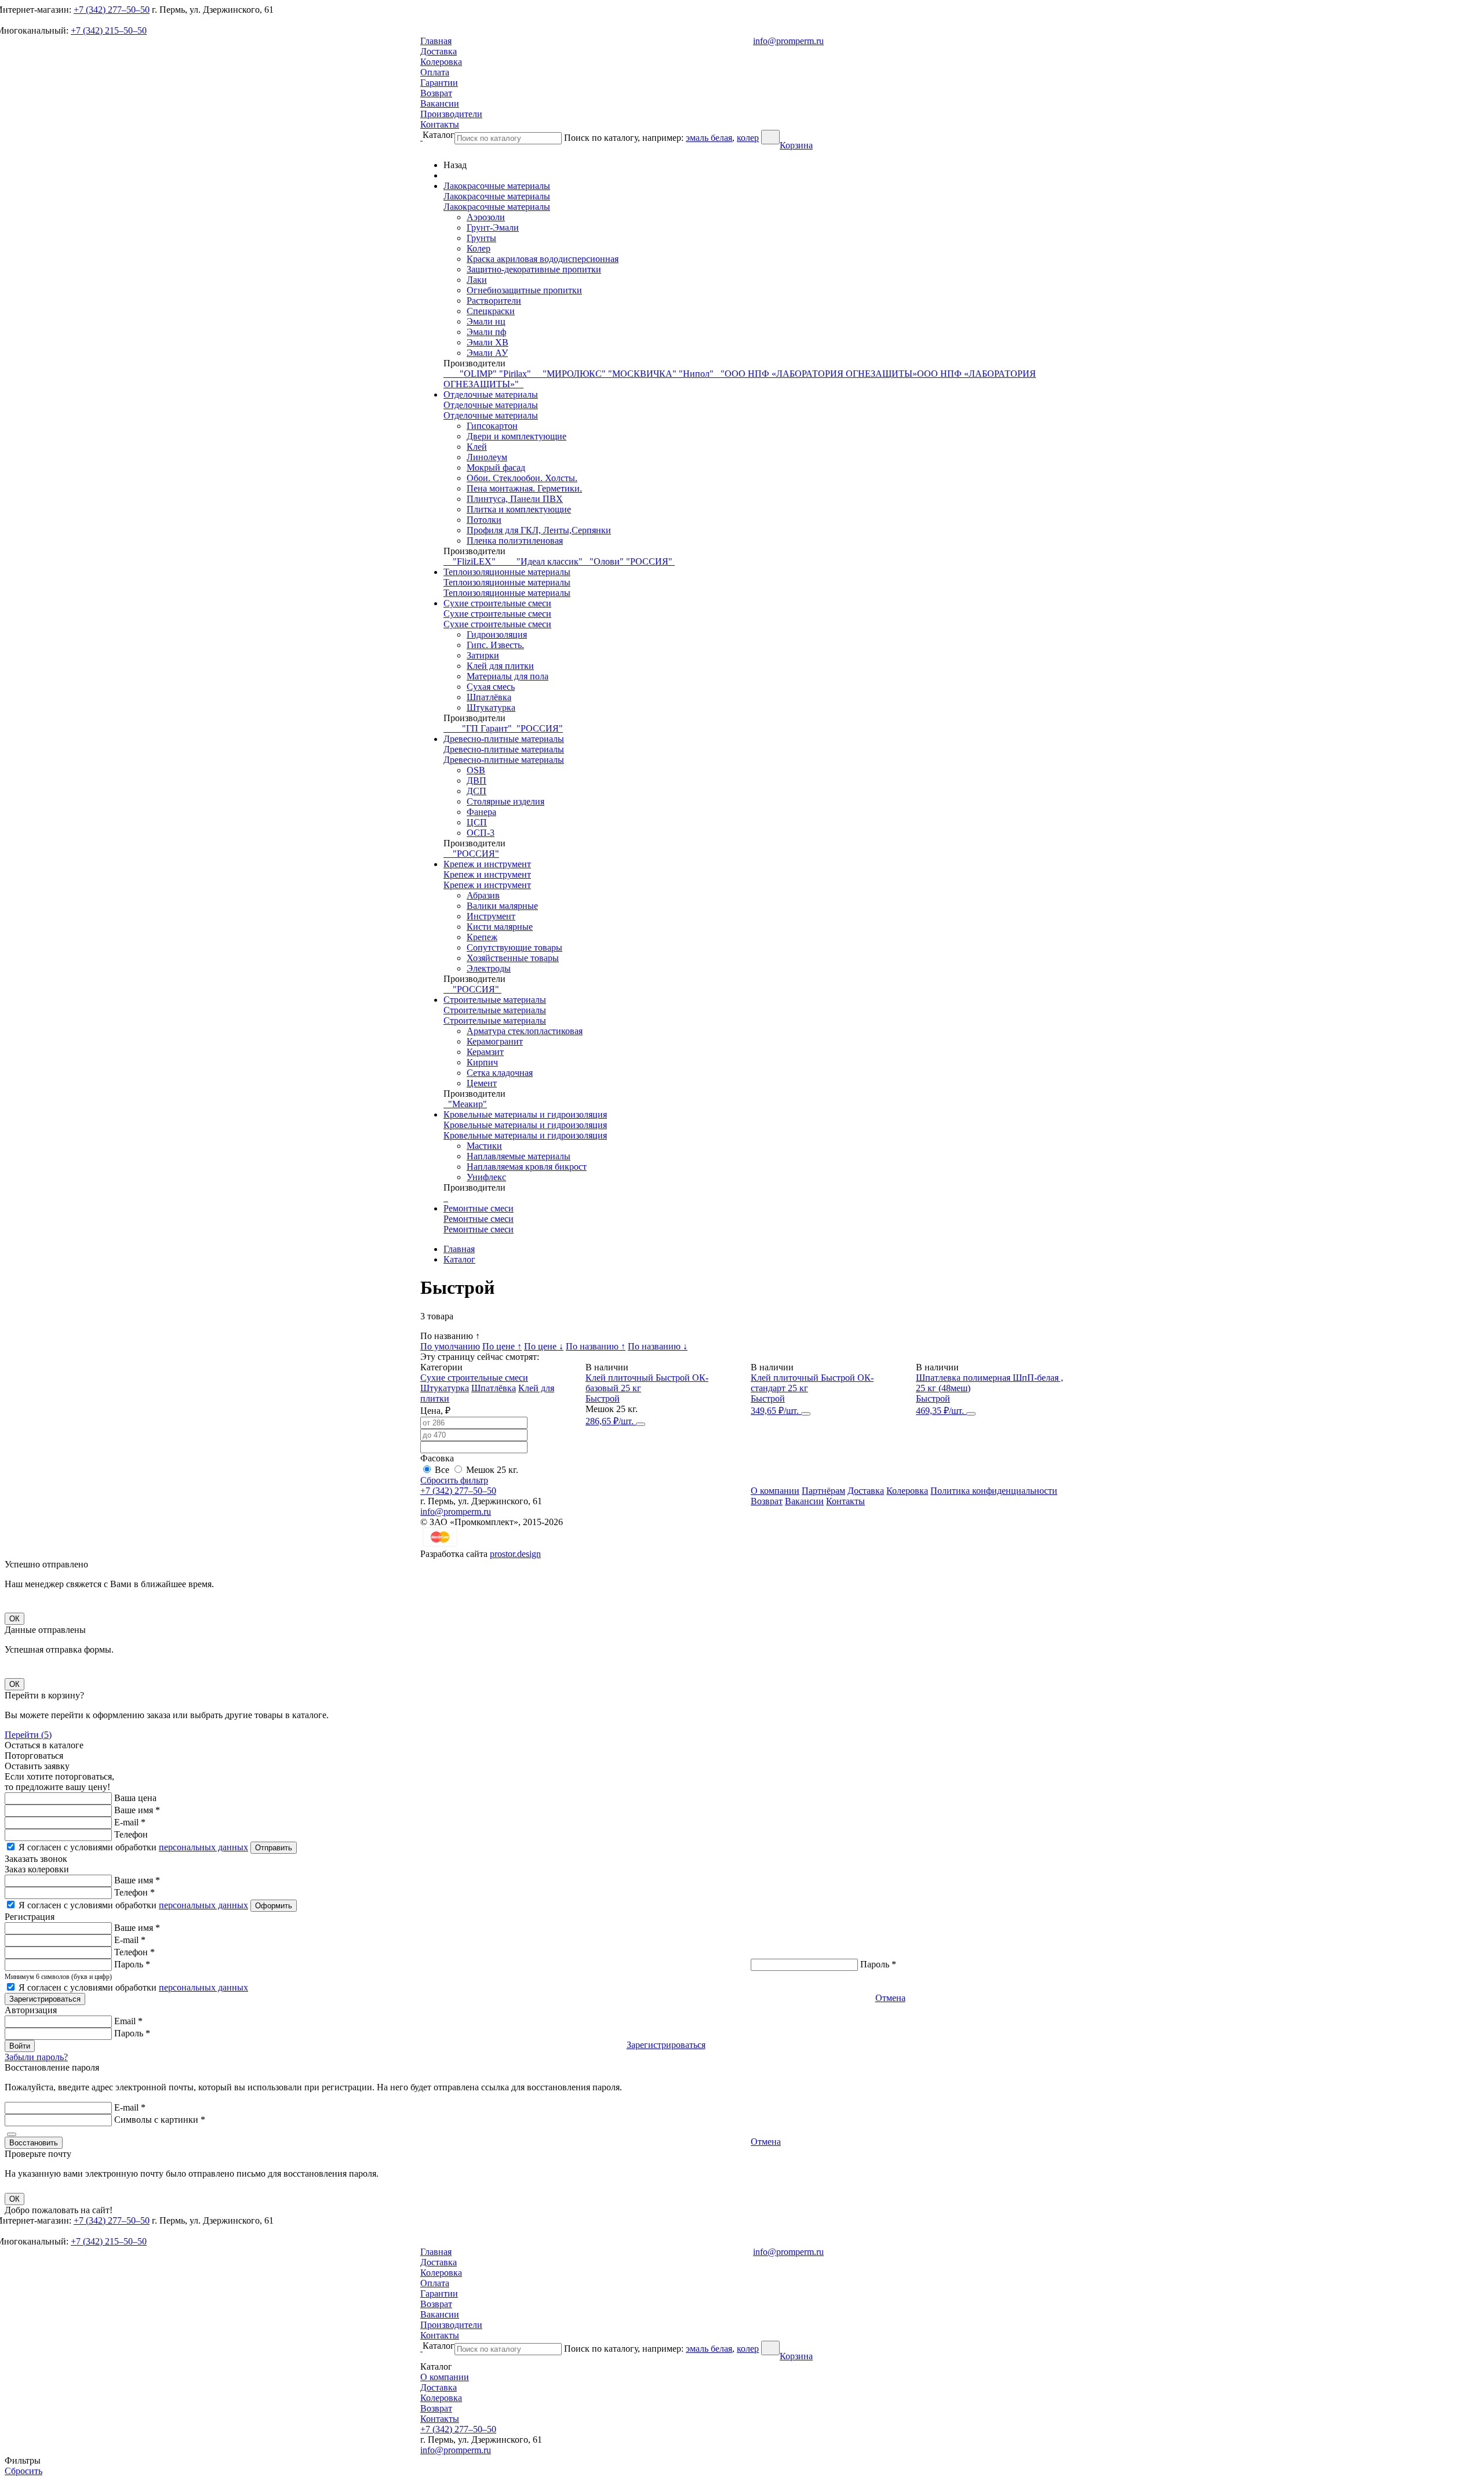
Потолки (484, 520)
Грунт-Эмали (493, 228)
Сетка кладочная (500, 1073)
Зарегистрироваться (666, 2045)
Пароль (132, 1964)
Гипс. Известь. (495, 645)
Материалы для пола (508, 676)
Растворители (494, 301)
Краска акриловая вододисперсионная (543, 259)
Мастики (484, 1146)
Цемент (482, 1083)
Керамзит (485, 1052)
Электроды (489, 968)
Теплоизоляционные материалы (507, 572)
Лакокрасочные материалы (497, 186)
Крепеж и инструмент (487, 864)
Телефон (131, 1834)
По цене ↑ (502, 1346)
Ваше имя (137, 1810)
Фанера (481, 812)
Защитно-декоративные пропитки (534, 269)
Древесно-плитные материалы (504, 739)
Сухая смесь (491, 687)
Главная (436, 41)
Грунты (481, 238)
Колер (479, 248)
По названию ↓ (658, 1346)
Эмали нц (486, 321)
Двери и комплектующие (517, 436)
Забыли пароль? (36, 2057)
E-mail (130, 1822)
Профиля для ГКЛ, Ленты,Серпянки (539, 530)
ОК (14, 1619)
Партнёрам (823, 1491)
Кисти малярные (500, 927)
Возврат (436, 93)
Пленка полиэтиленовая (515, 541)
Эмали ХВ (488, 342)
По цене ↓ (544, 1346)
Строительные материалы (495, 1000)
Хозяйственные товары (513, 958)
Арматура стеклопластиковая (525, 1031)
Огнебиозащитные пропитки (524, 290)
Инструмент (491, 916)
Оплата (435, 72)
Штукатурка (491, 707)
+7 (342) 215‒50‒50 (109, 30)
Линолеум (487, 457)
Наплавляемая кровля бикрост (527, 1167)
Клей (477, 447)
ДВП (477, 781)
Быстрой (603, 1398)
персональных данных (203, 1847)
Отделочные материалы (491, 394)
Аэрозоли (486, 217)
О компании (775, 1491)
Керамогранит (495, 1041)
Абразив (483, 895)
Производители (451, 114)
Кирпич (482, 1062)
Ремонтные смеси (479, 1208)
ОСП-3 (481, 833)
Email (128, 2021)
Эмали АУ (487, 353)
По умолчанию (450, 1346)
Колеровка (441, 62)
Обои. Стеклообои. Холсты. (522, 478)
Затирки (483, 655)
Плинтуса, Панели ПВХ (515, 499)
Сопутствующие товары (514, 947)
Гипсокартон (492, 426)
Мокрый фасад (496, 468)
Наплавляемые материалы (519, 1156)
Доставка (439, 51)
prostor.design (515, 1554)
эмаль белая (709, 138)
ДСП (477, 791)
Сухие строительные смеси (497, 603)
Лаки (477, 280)
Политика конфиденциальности (994, 1491)
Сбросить (23, 2471)
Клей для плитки (500, 666)
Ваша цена (135, 1798)
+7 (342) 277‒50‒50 (112, 10)
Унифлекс (486, 1177)
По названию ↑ (596, 1346)
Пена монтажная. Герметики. (524, 488)
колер (748, 138)
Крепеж (482, 937)
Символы (160, 2120)
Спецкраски (491, 311)
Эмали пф (486, 332)
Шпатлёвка (489, 697)
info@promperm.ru (788, 41)
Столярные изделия (505, 801)
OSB (476, 770)
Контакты (440, 124)
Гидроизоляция (497, 634)
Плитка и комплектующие (519, 509)
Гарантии (439, 83)
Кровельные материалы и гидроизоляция (525, 1114)
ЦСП (477, 822)
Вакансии (440, 103)
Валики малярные (502, 906)
